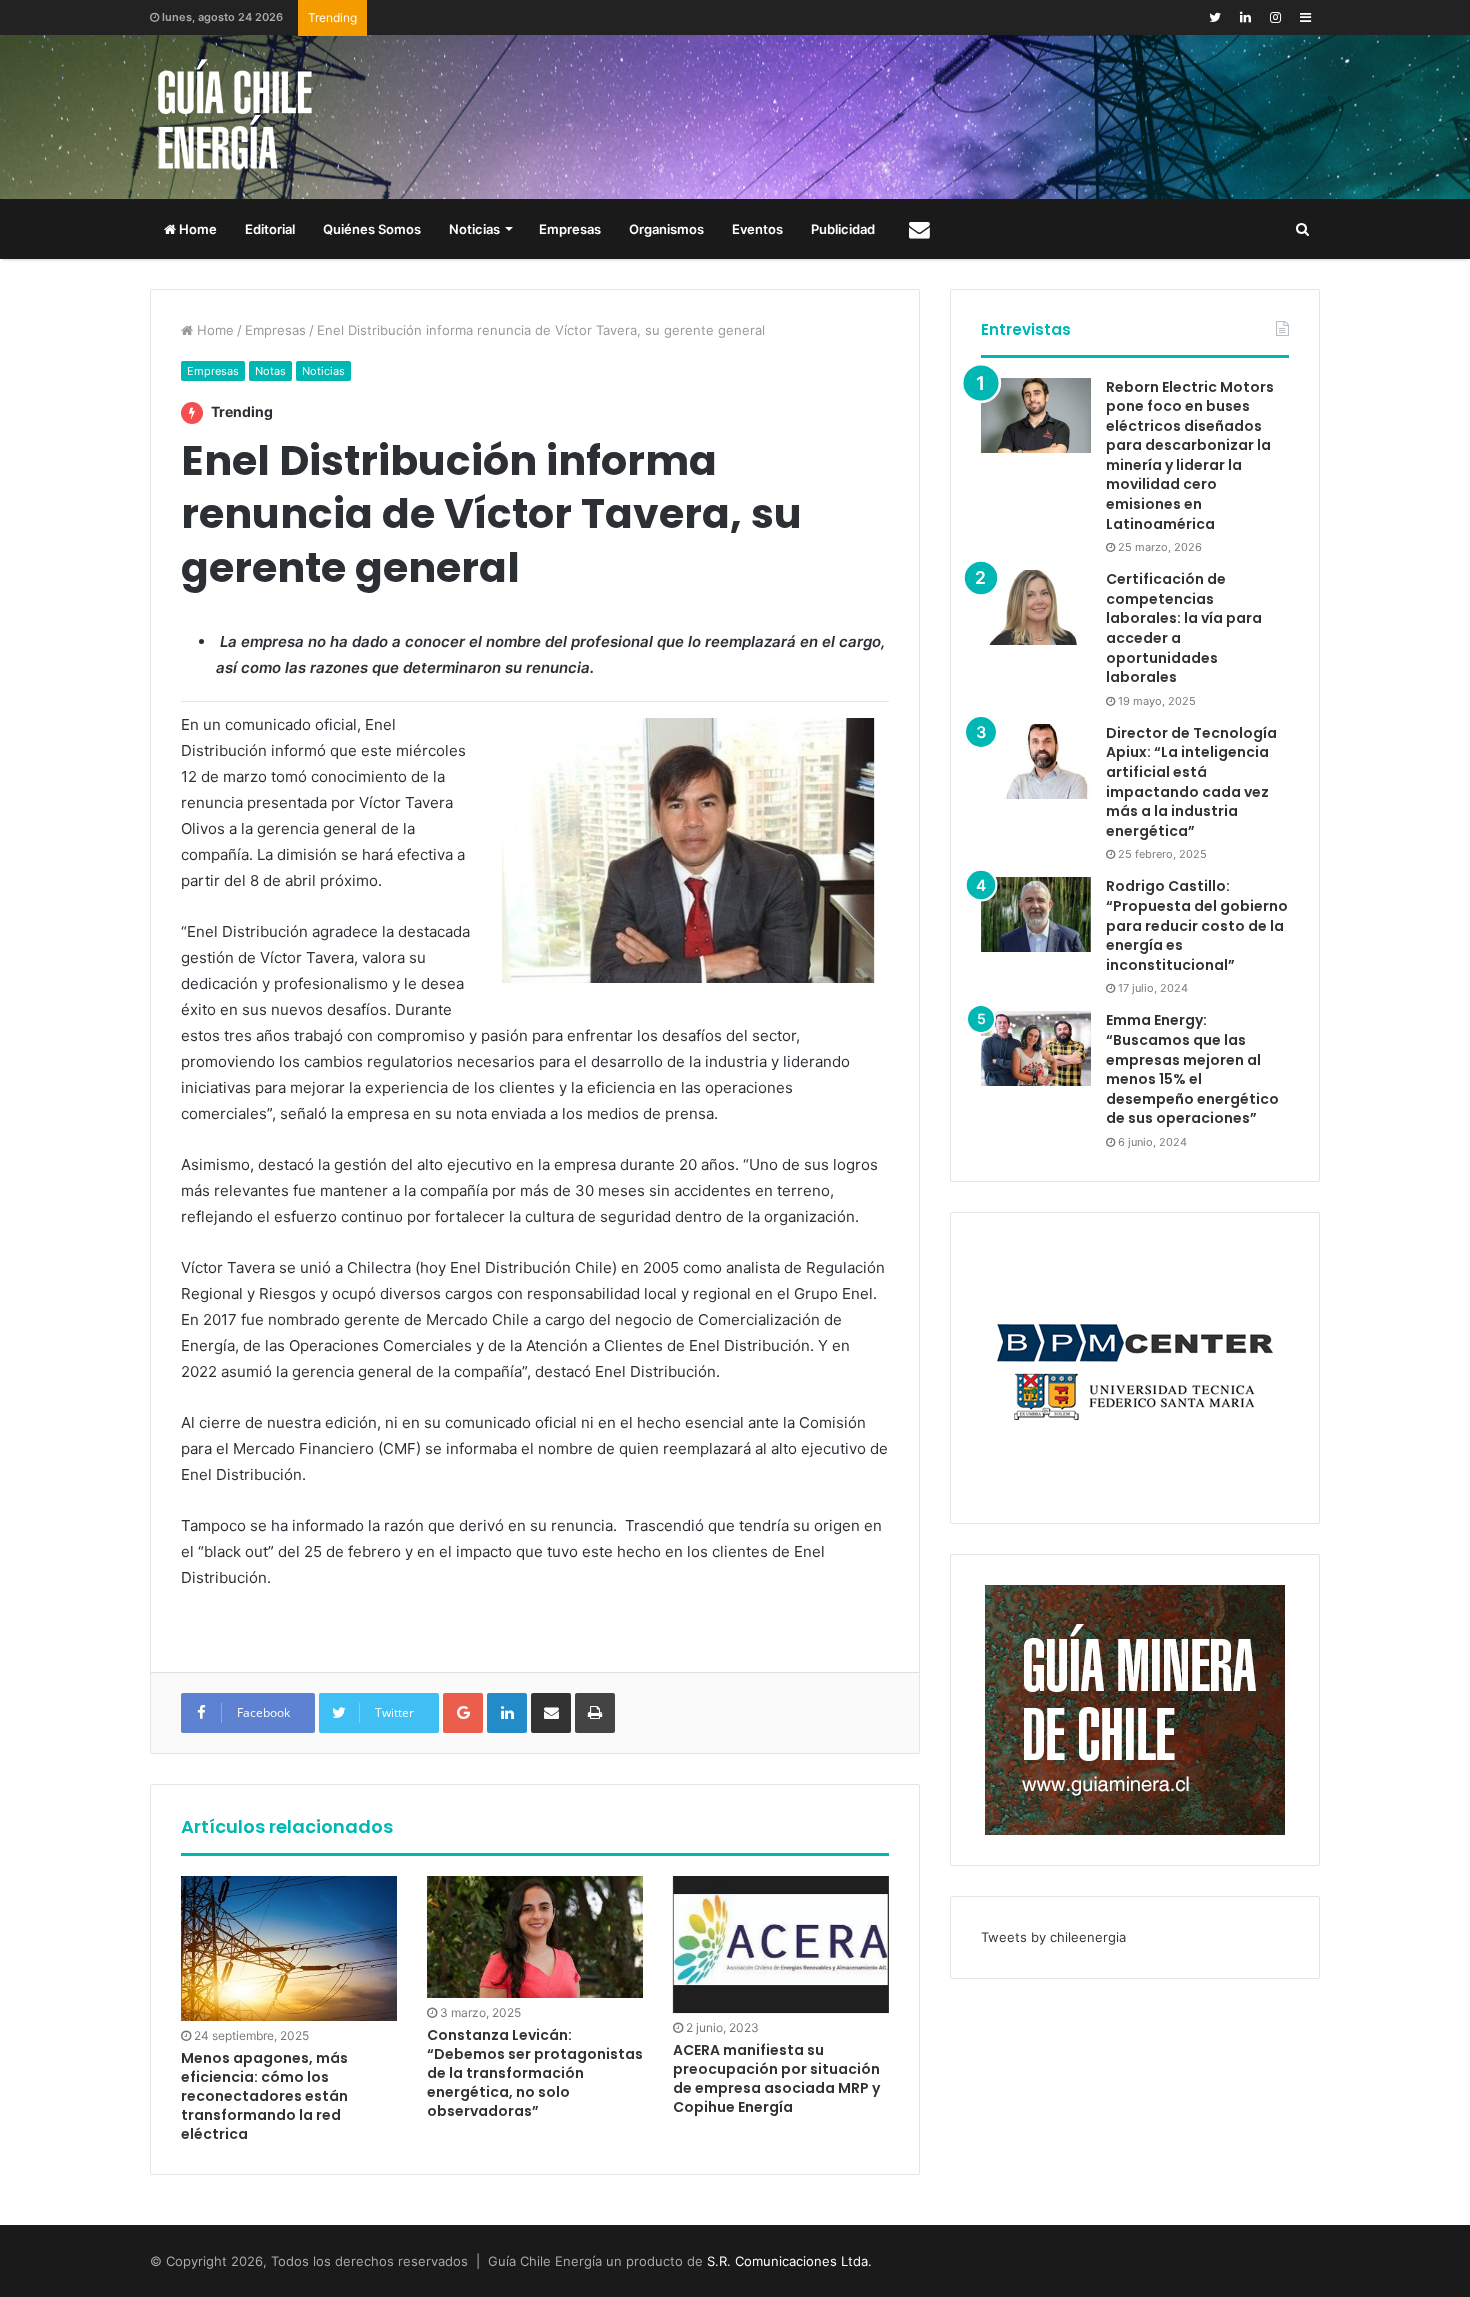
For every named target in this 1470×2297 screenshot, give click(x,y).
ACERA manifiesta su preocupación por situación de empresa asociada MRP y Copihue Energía (776, 2078)
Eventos (757, 229)
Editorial (270, 229)
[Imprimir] (595, 1713)
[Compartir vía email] (551, 1713)
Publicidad (843, 229)
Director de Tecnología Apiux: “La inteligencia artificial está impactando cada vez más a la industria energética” (1191, 782)
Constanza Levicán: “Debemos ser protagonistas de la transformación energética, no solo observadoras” (535, 2073)
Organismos (666, 229)
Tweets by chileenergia (1053, 1937)
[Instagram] (1275, 17)
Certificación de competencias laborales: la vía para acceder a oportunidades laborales (1184, 628)
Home (196, 229)
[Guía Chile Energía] (250, 117)
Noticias (474, 229)
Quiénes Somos (372, 229)
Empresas (570, 229)
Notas (270, 371)
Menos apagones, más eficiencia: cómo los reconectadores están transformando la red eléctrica (264, 2096)
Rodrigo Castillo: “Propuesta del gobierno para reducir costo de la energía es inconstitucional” (1197, 925)
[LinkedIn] (1245, 17)
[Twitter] (1215, 17)
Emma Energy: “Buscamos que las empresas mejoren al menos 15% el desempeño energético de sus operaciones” (1192, 1069)
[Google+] (463, 1713)
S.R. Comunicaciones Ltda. (789, 2261)
